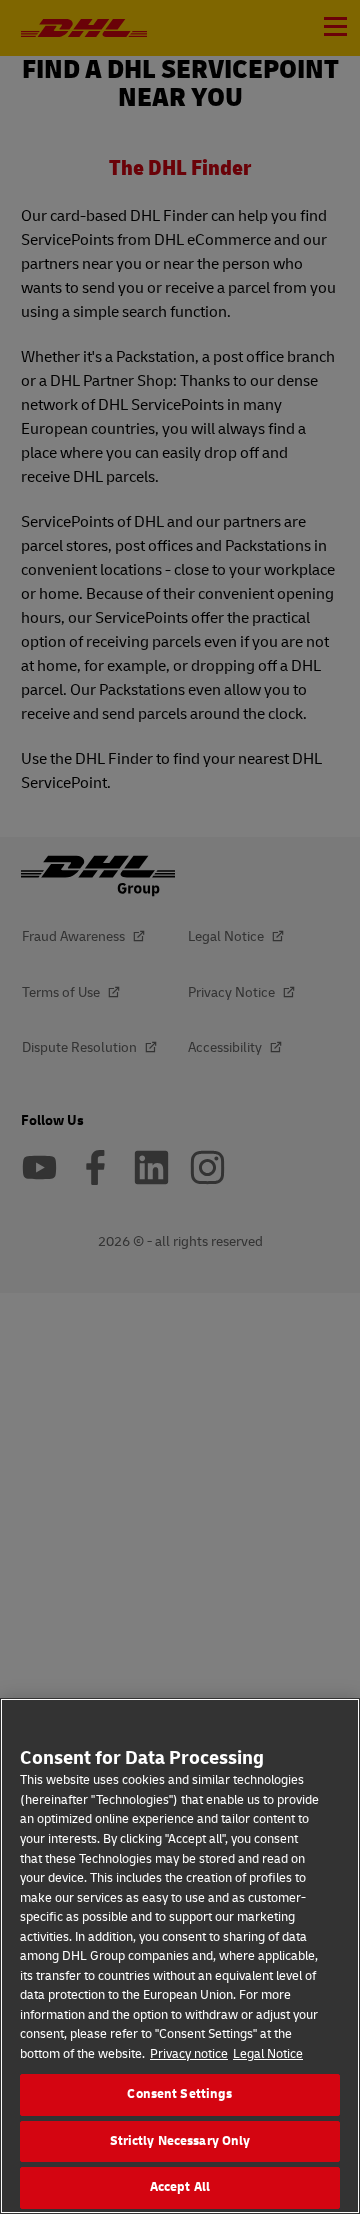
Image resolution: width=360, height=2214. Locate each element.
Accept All (180, 2187)
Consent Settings (179, 2094)
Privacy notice (189, 2054)
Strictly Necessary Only (180, 2141)
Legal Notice (268, 2054)
